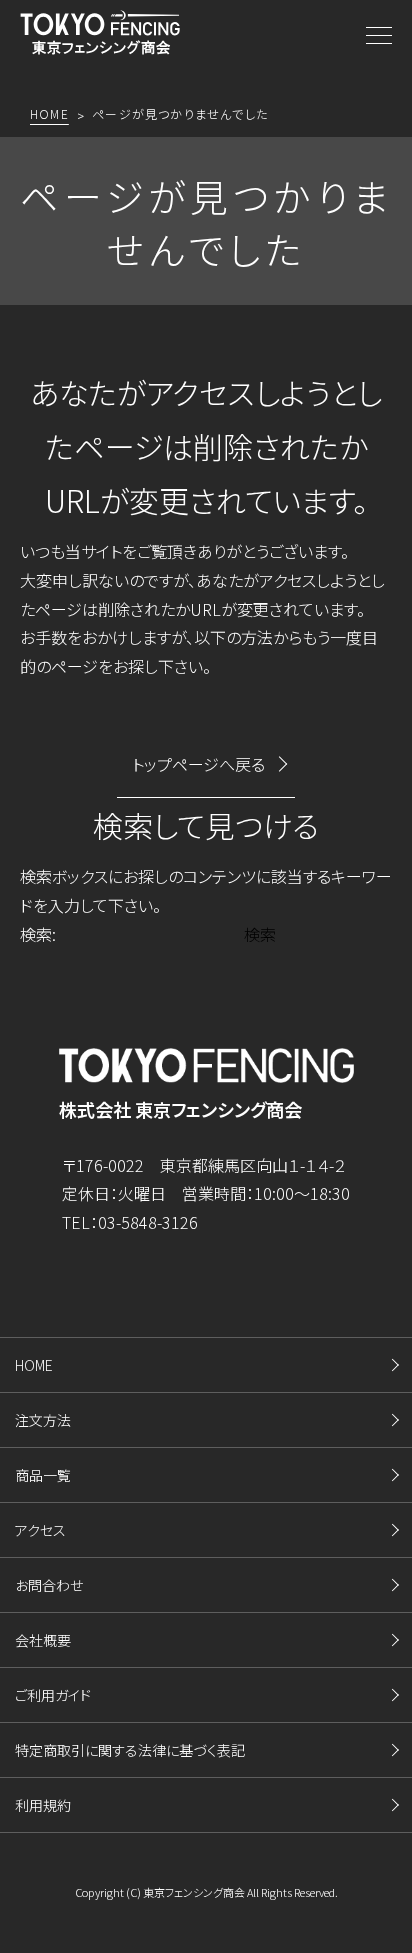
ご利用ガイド (53, 1695)
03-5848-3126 (148, 1222)
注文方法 (43, 1420)
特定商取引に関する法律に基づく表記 (130, 1750)
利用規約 (43, 1805)
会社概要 (43, 1640)
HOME (34, 1365)
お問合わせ (49, 1585)
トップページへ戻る (198, 764)
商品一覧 (43, 1475)
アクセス (40, 1530)
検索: (38, 934)
